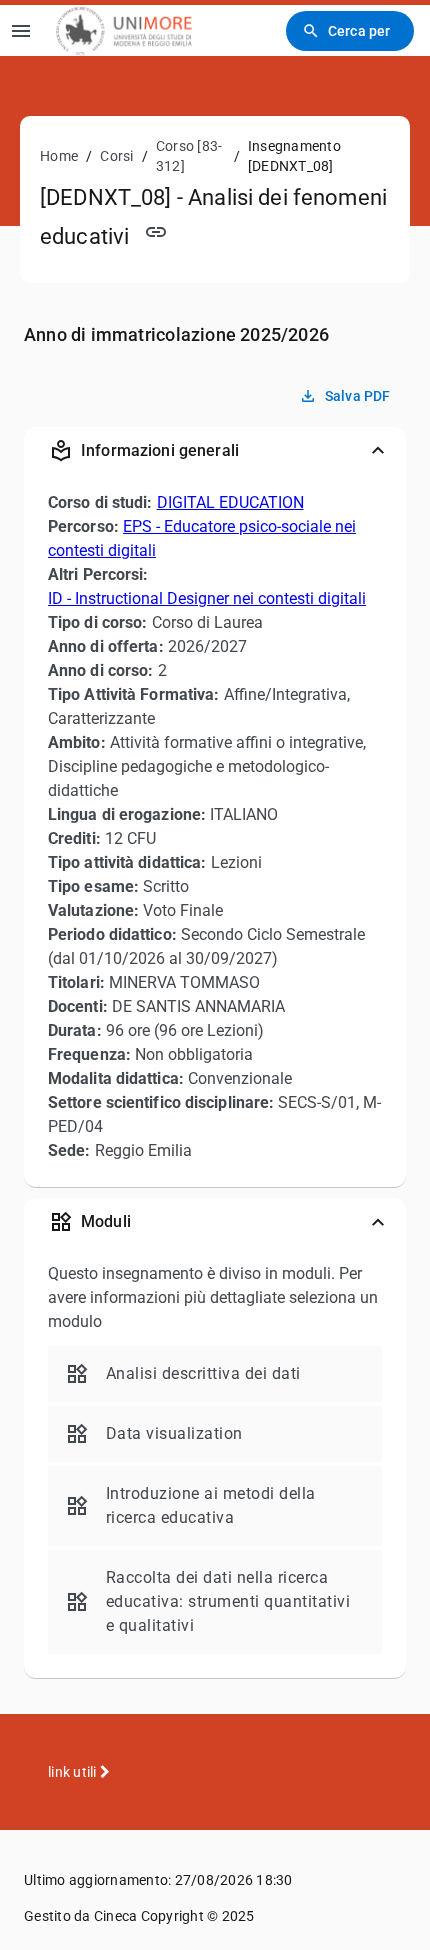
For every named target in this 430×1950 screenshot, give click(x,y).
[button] (215, 451)
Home (59, 156)
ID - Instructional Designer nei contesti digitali (207, 598)
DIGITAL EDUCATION (230, 502)
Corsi (116, 156)
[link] (124, 30)
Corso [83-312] (189, 156)
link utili (74, 1772)
